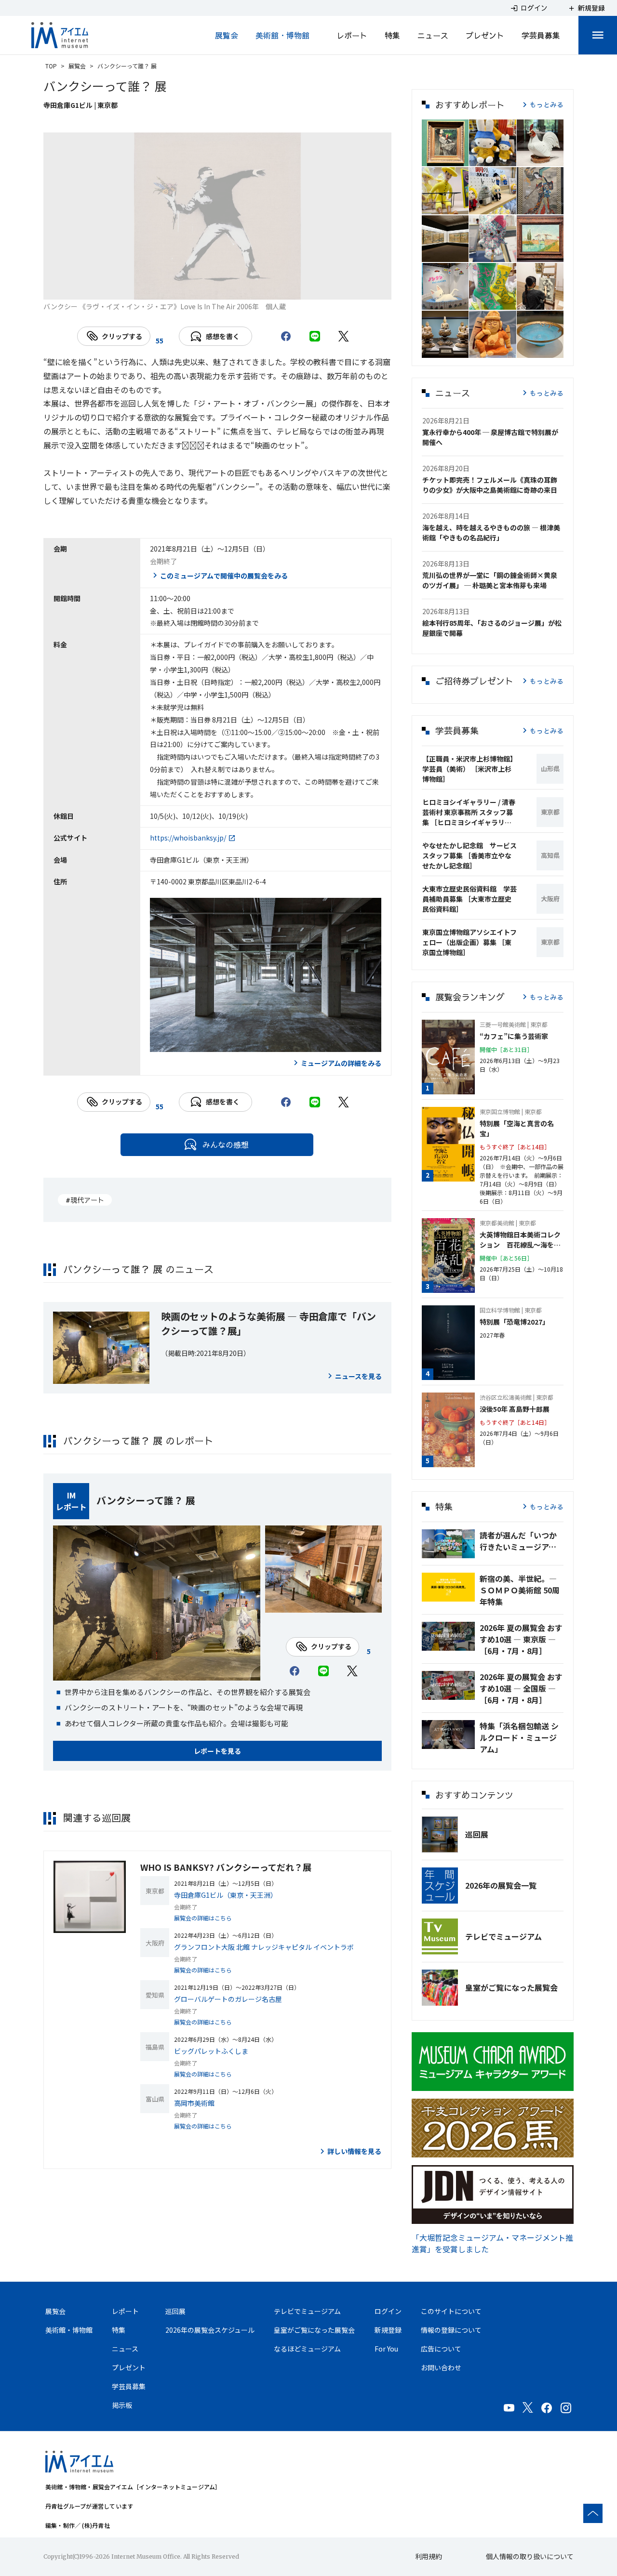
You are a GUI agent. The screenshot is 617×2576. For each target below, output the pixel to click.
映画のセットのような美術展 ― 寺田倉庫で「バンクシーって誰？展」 (268, 1323)
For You (386, 2349)
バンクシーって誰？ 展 (146, 1500)
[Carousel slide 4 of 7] (217, 288)
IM (71, 1495)
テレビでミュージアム (503, 1936)
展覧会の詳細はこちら (203, 1918)
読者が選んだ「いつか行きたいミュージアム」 (522, 1541)
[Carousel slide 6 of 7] (264, 288)
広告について (441, 2349)
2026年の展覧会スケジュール (210, 2330)
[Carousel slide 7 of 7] (287, 288)
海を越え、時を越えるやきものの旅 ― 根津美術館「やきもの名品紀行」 (491, 532)
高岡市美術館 (194, 2103)
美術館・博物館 (282, 35)
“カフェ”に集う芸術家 (514, 1036)
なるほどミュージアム (307, 2349)
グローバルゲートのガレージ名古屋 (228, 1999)
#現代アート (85, 1200)
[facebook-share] (286, 336)
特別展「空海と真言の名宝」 (517, 1128)
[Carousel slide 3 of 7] (194, 288)
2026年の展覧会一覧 (501, 1885)
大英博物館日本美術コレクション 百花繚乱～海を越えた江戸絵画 (520, 1240)
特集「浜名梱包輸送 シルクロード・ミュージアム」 (519, 1737)
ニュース (433, 35)
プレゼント (485, 35)
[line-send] (315, 336)
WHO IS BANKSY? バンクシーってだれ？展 (226, 1867)
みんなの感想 (226, 1144)
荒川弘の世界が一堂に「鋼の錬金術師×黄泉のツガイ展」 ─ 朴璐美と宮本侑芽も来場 (490, 580)
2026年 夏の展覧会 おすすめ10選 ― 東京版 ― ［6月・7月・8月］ (521, 1639)
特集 (392, 35)
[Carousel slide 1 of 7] (148, 288)
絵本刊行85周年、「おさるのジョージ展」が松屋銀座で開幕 (492, 628)
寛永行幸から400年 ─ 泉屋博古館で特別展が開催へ (490, 437)
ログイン (388, 2311)
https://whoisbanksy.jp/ (188, 838)
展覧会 (227, 35)
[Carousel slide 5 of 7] (241, 288)
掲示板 (122, 2405)
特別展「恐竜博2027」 (514, 1322)
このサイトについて (451, 2311)
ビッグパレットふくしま (211, 2051)
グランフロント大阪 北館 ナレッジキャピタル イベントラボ (264, 1947)
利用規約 (429, 2556)
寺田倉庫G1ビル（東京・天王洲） (226, 1895)
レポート (352, 35)
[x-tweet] (344, 336)
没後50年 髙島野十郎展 (515, 1409)
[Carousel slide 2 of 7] (171, 288)
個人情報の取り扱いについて (530, 2556)
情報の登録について (451, 2330)
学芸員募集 (541, 35)
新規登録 (388, 2330)
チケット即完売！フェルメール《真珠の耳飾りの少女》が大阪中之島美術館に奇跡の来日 (490, 485)
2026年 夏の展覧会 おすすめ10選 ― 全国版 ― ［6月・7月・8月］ (521, 1688)
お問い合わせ (441, 2367)
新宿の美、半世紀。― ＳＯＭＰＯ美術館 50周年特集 (520, 1590)
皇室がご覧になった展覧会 (511, 1987)
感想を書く (223, 336)
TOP (51, 66)
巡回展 (477, 1834)
